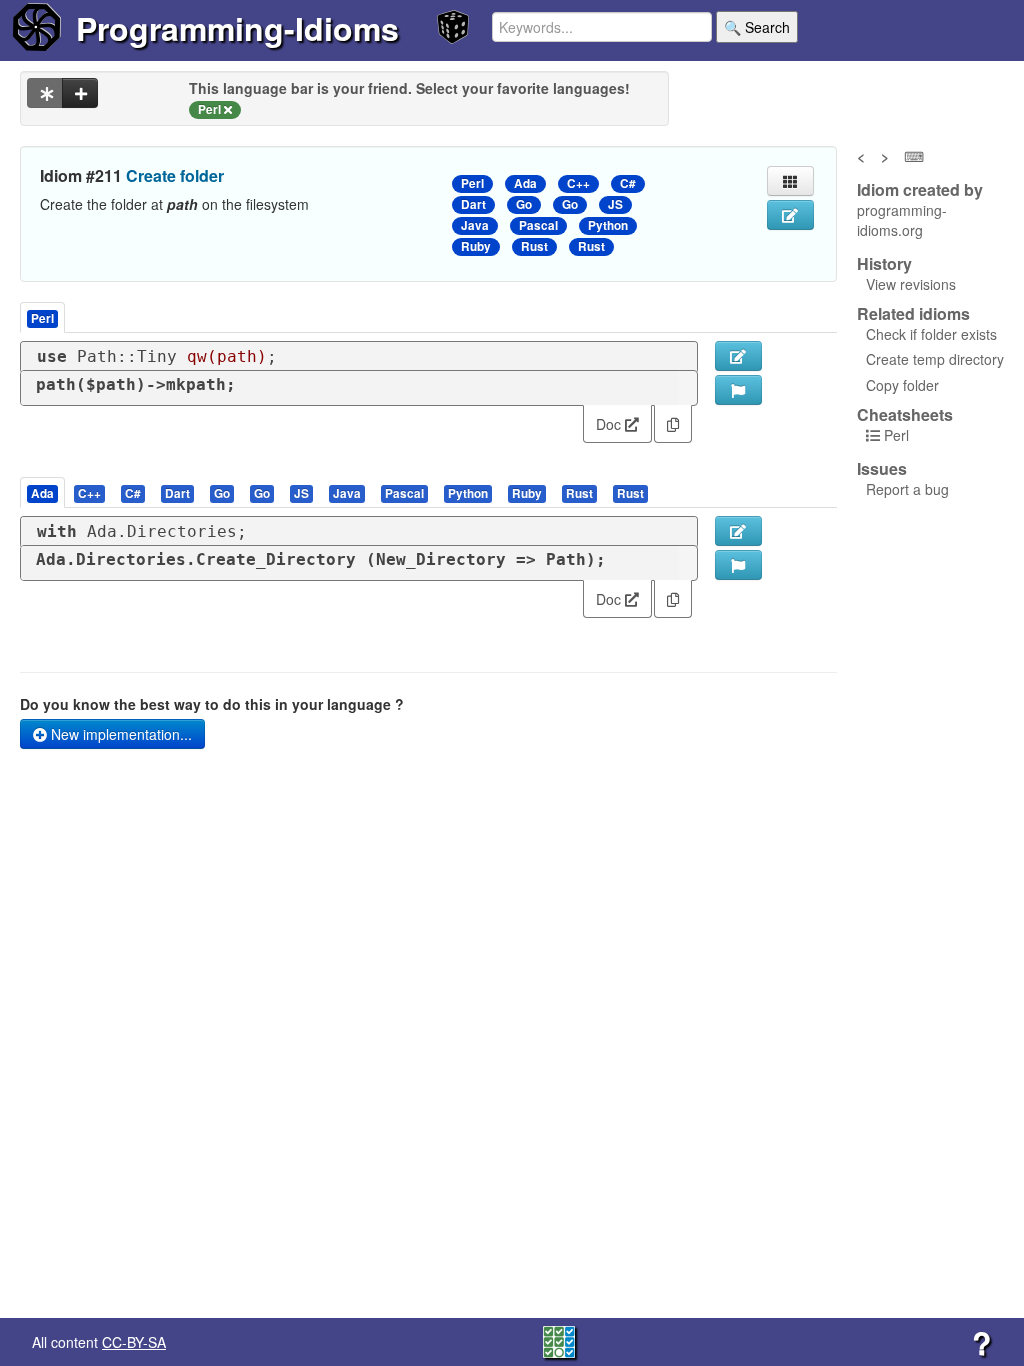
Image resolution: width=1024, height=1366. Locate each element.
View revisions (911, 284)
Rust (534, 246)
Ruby (476, 246)
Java (475, 225)
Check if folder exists (931, 334)
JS (615, 204)
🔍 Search (757, 27)
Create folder (175, 175)
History (884, 264)
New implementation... (119, 734)
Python (608, 225)
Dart (473, 204)
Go (524, 204)
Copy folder (902, 385)
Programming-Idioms (237, 28)
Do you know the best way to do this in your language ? (212, 704)
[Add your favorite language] (80, 93)
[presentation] (42, 492)
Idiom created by (920, 190)
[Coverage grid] (559, 1340)
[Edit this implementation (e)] (738, 356)
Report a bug (907, 489)
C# (628, 183)
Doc (610, 424)
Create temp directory (935, 359)
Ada (525, 183)
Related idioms (913, 314)
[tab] (43, 492)
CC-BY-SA (134, 1342)
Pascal (538, 225)
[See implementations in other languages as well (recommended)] (45, 93)
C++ (578, 183)
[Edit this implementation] (738, 531)
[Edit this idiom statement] (790, 215)
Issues (882, 469)
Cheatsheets (905, 414)
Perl (472, 183)
